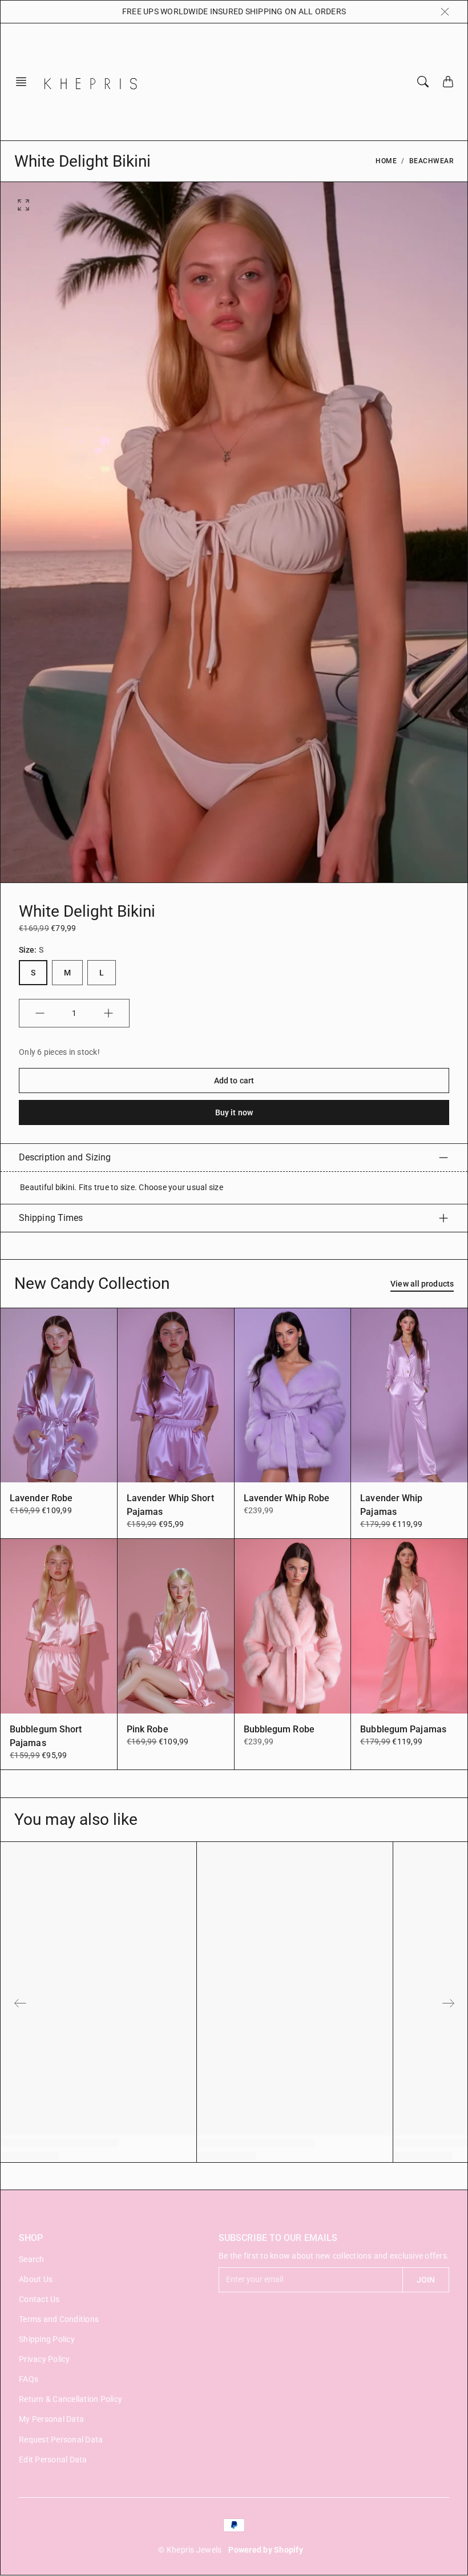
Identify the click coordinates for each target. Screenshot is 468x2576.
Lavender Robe (41, 1498)
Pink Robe (148, 1729)
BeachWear (432, 161)
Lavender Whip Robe (287, 1498)
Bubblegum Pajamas (403, 1729)
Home (386, 161)
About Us (36, 2279)
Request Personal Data (61, 2440)
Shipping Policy (47, 2339)
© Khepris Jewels (190, 2550)
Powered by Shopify (266, 2550)
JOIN (426, 2280)
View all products (422, 1284)
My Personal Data (51, 2419)
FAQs (29, 2379)
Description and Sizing (65, 1157)
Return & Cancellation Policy (70, 2399)
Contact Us (39, 2299)
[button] (25, 82)
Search (32, 2259)
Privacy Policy (45, 2359)
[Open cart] (448, 82)
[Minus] (40, 1013)
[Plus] (108, 1013)
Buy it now (234, 1112)
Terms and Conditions (59, 2319)
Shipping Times (51, 1218)
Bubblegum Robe (279, 1729)
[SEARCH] (423, 82)
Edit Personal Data (53, 2460)
